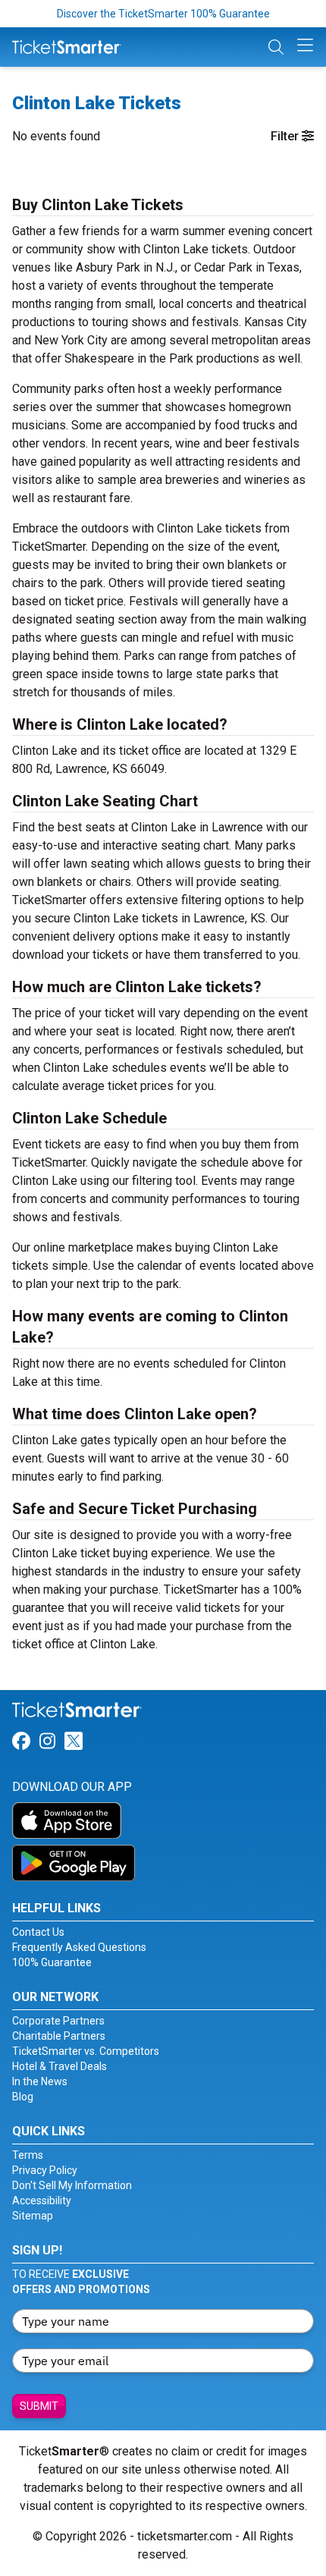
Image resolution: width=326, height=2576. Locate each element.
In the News (40, 2081)
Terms (28, 2155)
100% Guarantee (52, 1962)
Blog (23, 2097)
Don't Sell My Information (72, 2185)
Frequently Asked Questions (79, 1947)
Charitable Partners (59, 2036)
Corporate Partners (58, 2021)
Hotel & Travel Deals (60, 2066)
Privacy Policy (45, 2170)
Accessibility (42, 2201)
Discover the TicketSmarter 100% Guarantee (163, 14)
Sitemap (33, 2216)
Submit (39, 2406)
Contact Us (38, 1932)
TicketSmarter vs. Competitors (86, 2051)
